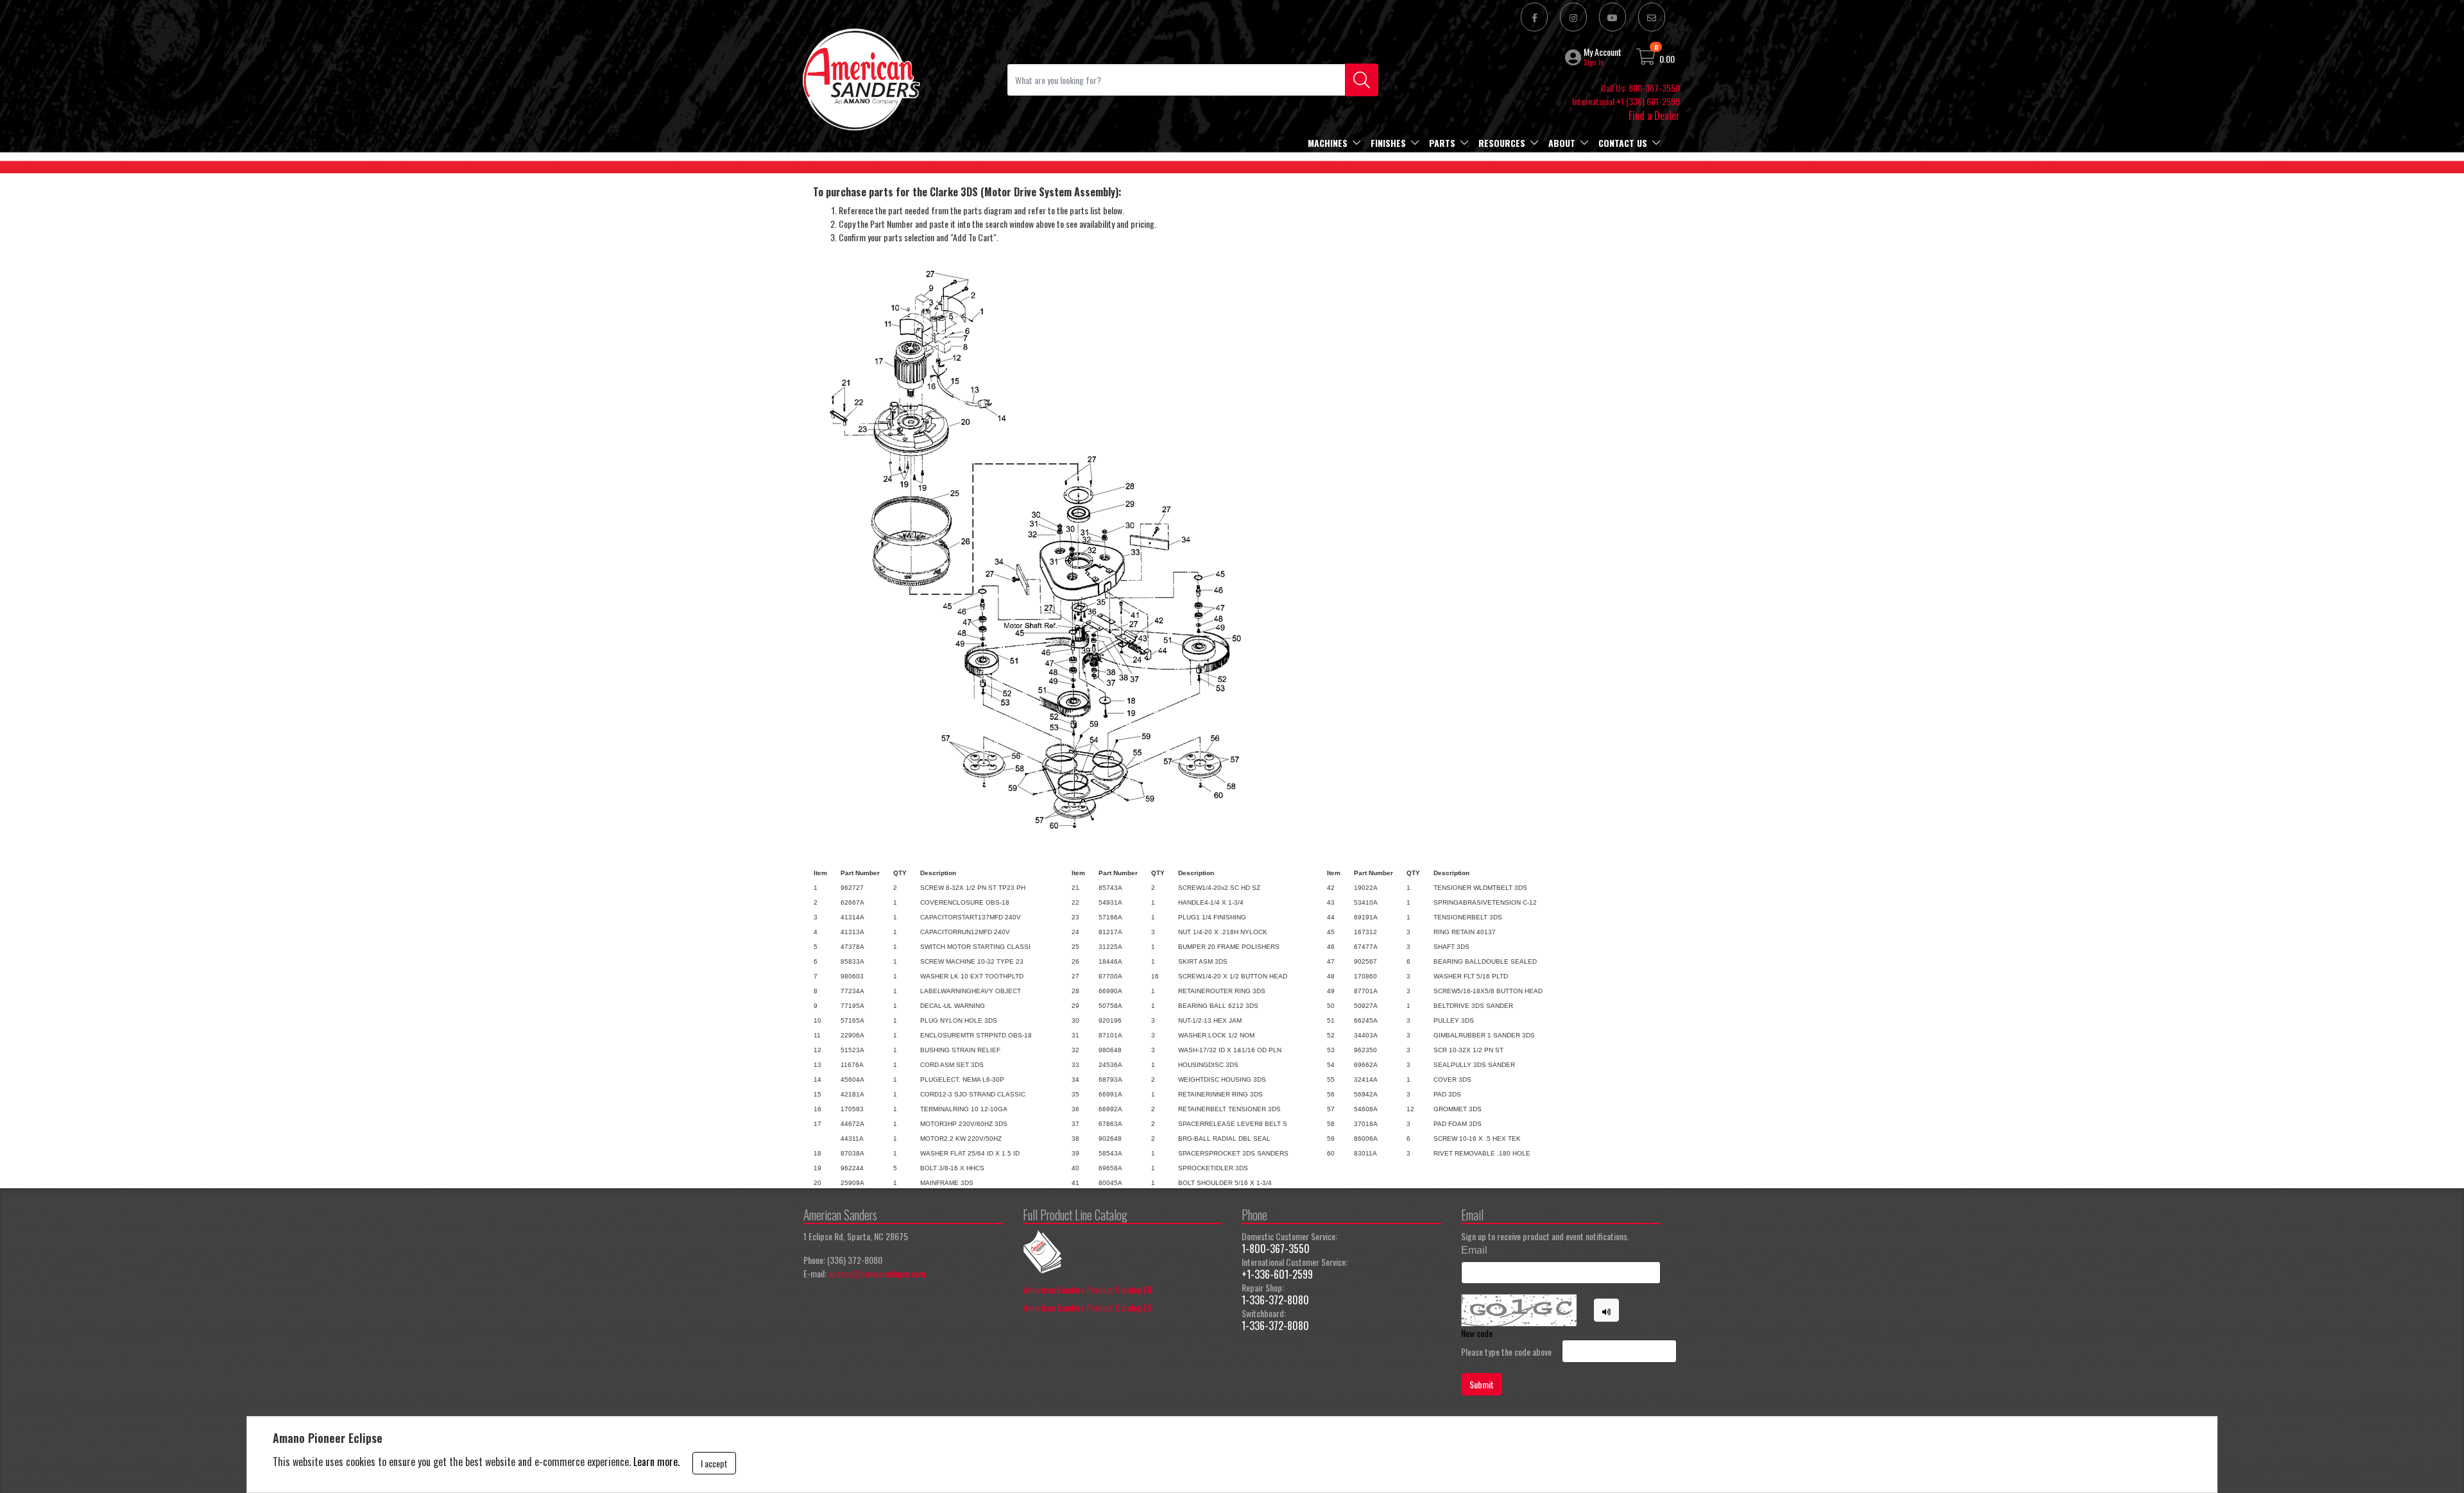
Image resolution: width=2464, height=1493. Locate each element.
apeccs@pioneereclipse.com (877, 1273)
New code (1477, 1333)
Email (1474, 1250)
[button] (1574, 57)
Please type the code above (1506, 1352)
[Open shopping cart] (1647, 59)
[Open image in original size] (860, 78)
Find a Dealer (1654, 115)
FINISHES (1388, 143)
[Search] (1362, 80)
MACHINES (1328, 143)
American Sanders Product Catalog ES (1088, 1307)
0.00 (1667, 59)
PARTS (1442, 143)
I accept (714, 1463)
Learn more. (656, 1462)
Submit (1482, 1384)
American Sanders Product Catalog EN (1088, 1289)
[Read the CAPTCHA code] (1607, 1310)
